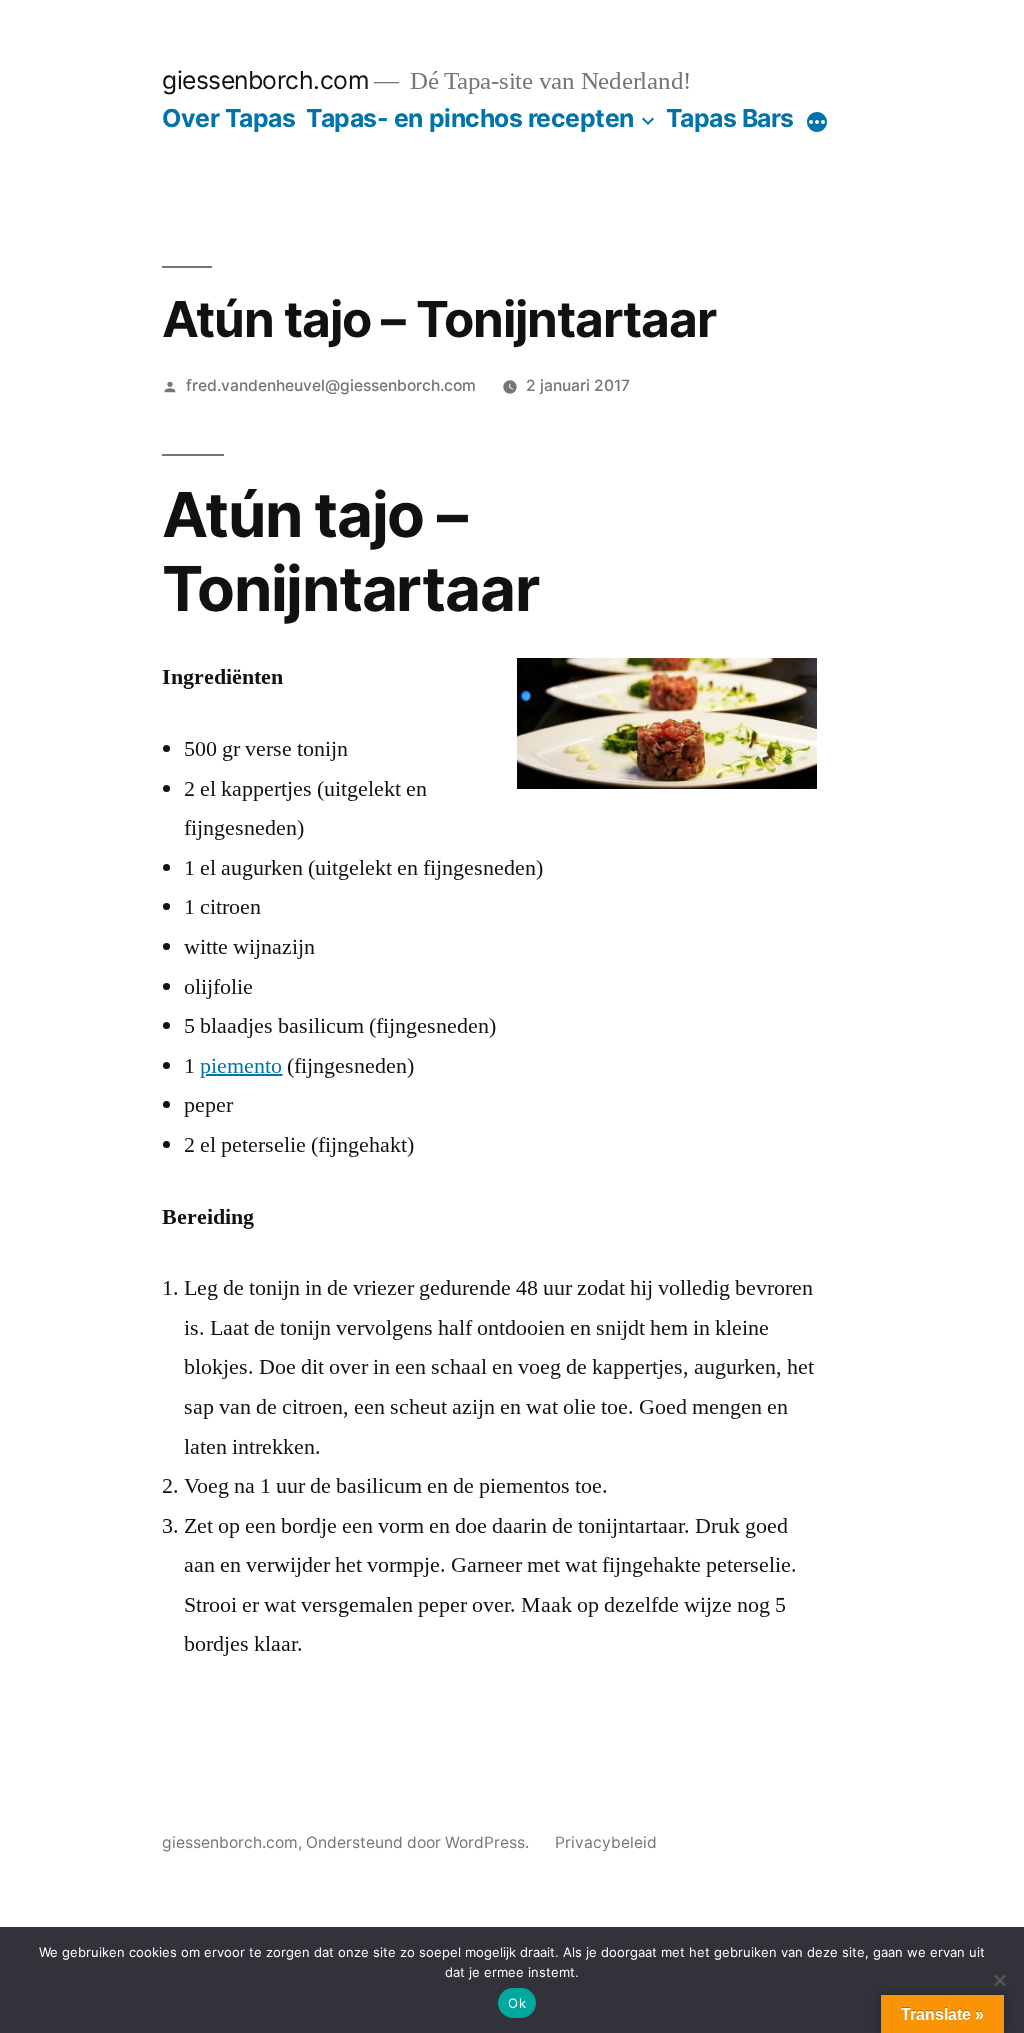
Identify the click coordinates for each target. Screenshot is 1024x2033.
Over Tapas (228, 118)
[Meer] (817, 122)
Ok (517, 2003)
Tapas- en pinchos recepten (469, 118)
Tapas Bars (730, 118)
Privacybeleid (606, 1842)
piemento (241, 1066)
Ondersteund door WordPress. (419, 1842)
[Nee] (999, 1980)
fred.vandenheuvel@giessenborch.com (331, 385)
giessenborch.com (265, 80)
